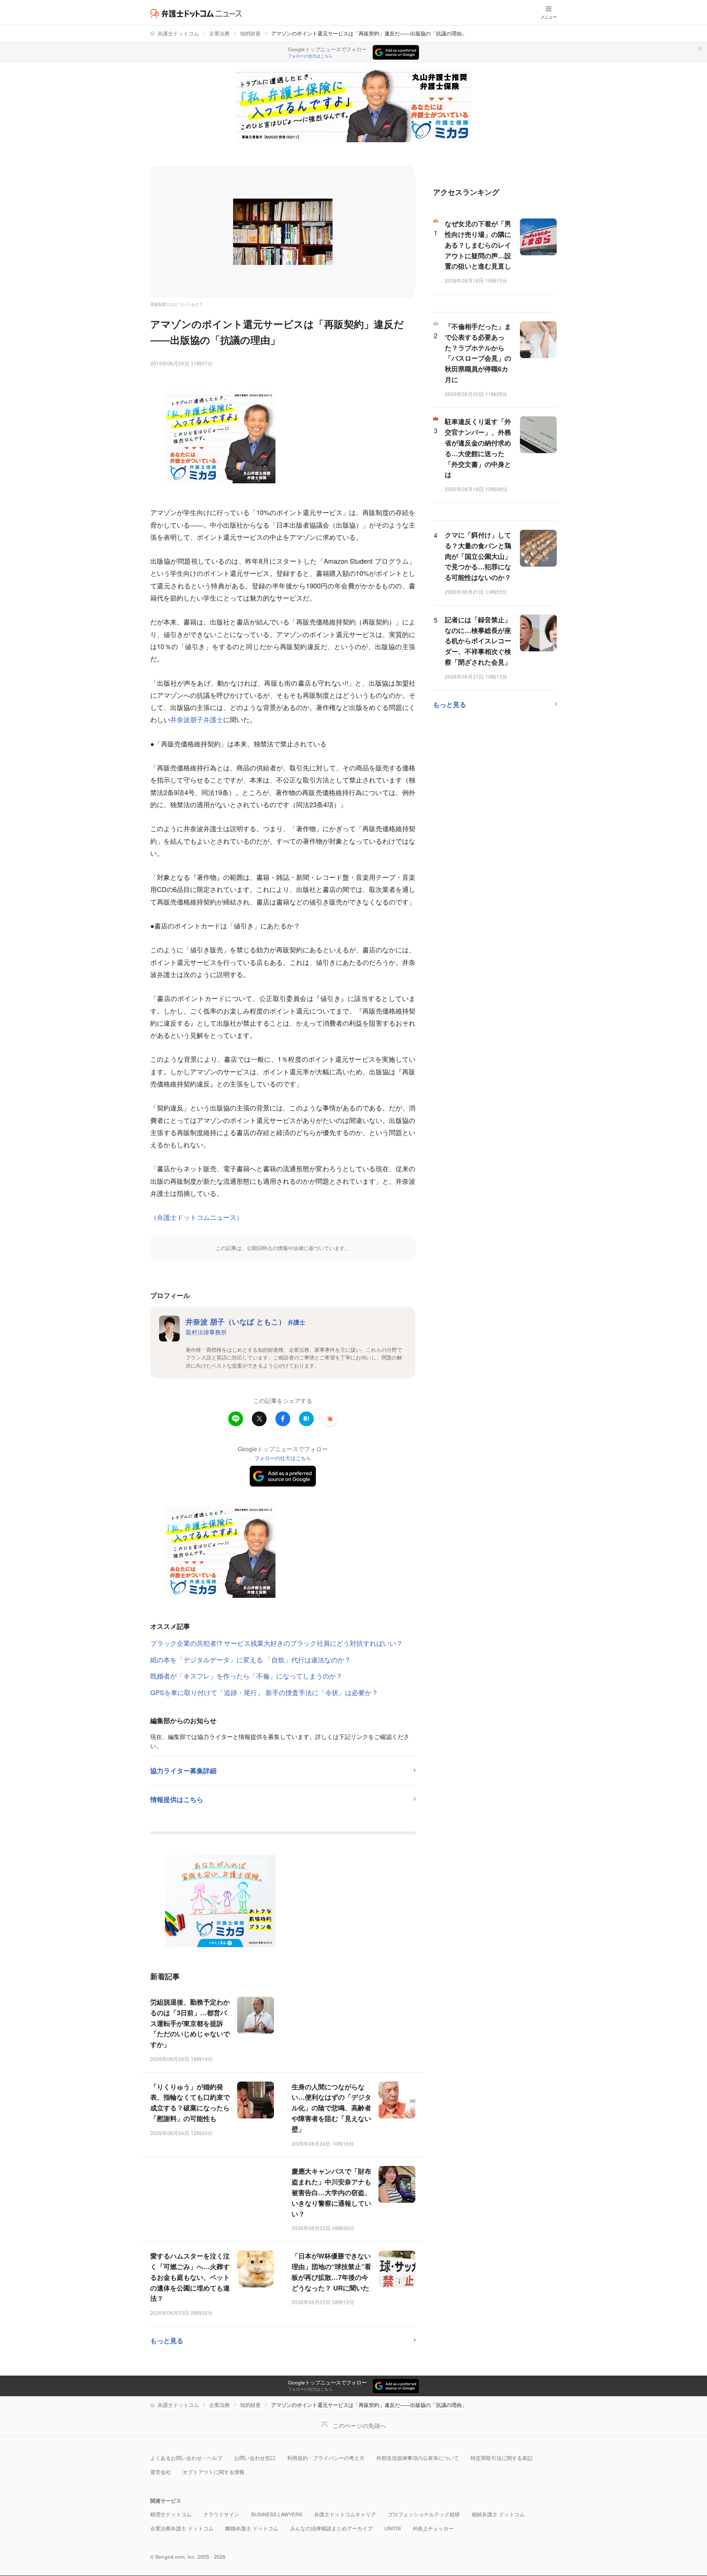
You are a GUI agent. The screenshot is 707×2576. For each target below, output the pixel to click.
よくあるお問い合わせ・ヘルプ (186, 2458)
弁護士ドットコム (178, 33)
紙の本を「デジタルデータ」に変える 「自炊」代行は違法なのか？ (251, 1659)
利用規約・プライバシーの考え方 (326, 2458)
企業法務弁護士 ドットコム (182, 2528)
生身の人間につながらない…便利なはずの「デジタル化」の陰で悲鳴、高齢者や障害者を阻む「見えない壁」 (331, 2108)
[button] (330, 1419)
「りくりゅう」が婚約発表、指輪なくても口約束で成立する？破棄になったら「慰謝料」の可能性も (190, 2103)
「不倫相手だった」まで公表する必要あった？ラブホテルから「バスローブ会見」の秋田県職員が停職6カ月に (478, 353)
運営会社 (161, 2472)
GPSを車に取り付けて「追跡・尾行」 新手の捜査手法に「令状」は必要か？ (264, 1692)
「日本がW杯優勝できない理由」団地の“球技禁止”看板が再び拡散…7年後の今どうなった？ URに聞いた (331, 2272)
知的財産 (250, 33)
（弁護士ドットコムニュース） (197, 1217)
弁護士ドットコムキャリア (345, 2514)
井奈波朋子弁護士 (197, 719)
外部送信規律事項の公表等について (418, 2458)
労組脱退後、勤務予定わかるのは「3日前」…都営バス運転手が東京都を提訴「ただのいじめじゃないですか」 (190, 2023)
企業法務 (219, 33)
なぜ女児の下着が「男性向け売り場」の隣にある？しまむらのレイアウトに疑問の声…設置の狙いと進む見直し (478, 245)
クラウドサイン (221, 2514)
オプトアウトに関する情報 (214, 2472)
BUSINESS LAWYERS (277, 2514)
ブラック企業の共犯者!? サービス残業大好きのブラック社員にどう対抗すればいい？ (277, 1643)
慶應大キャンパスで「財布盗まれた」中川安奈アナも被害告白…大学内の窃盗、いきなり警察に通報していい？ (331, 2192)
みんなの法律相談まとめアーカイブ (331, 2528)
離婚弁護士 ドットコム (252, 2528)
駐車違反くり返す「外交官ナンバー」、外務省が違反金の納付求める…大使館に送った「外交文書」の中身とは (478, 448)
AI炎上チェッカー (433, 2528)
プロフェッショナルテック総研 (424, 2514)
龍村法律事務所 (206, 1332)
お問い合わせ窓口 (255, 2458)
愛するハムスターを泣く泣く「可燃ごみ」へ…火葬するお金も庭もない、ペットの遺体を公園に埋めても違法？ (190, 2277)
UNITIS (393, 2528)
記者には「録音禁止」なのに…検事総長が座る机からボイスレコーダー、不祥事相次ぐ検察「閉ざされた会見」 (478, 641)
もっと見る (167, 2341)
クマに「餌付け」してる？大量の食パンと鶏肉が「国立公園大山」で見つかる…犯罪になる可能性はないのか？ (478, 556)
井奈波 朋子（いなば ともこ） (245, 1321)
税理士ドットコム (171, 2514)
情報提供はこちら (177, 1799)
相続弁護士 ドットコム (498, 2514)
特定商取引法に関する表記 (502, 2458)
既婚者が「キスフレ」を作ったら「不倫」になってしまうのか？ (246, 1676)
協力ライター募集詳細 (183, 1771)
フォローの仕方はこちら (310, 56)
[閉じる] (700, 49)
